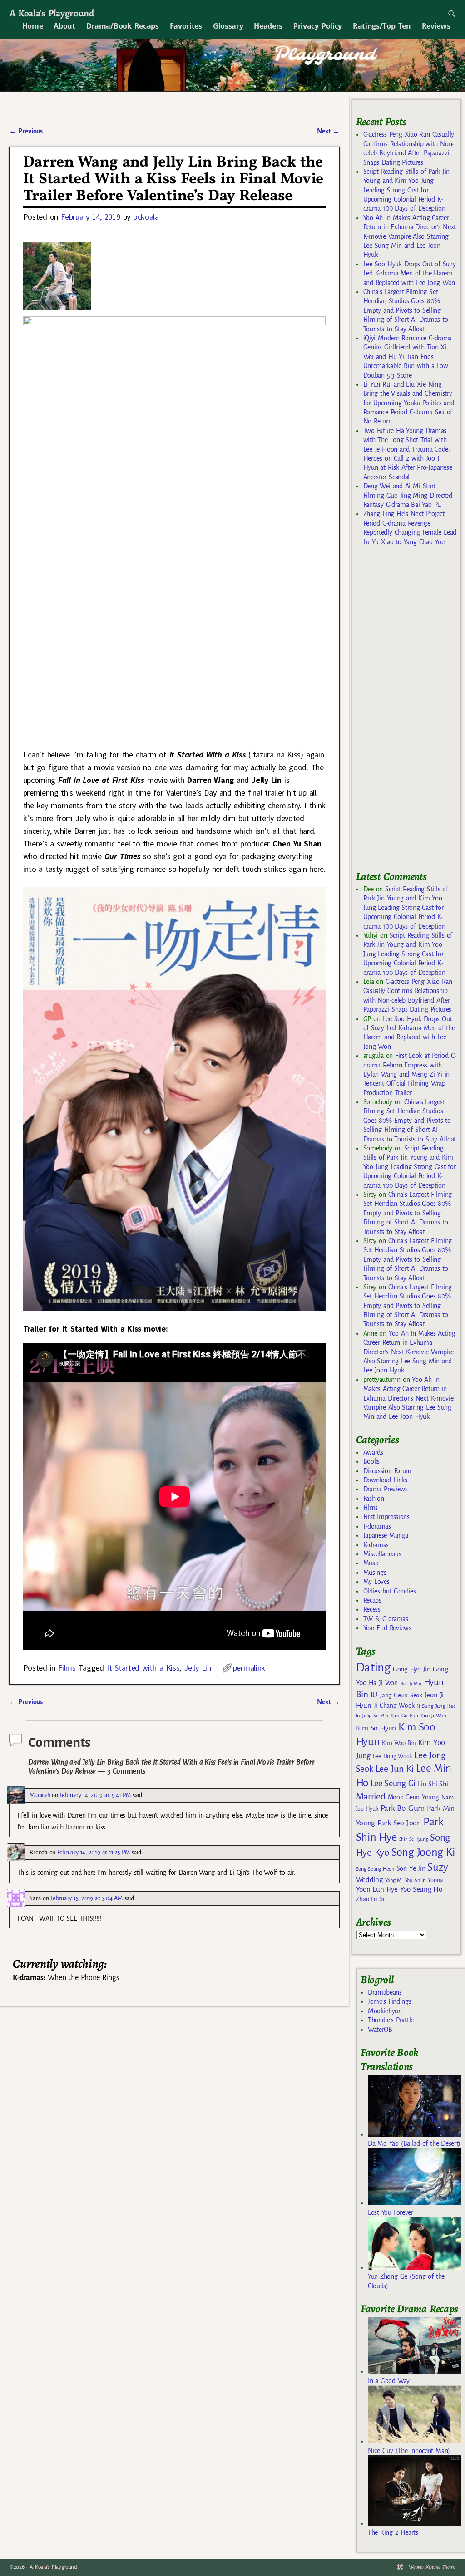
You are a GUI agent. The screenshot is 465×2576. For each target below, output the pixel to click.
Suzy (438, 1867)
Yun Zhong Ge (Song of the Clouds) (406, 2281)
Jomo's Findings (390, 2001)
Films (67, 1668)
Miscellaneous (382, 1554)
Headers (268, 26)
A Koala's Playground (52, 13)
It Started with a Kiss (143, 1668)
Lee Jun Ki (395, 1769)
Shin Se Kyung (414, 1839)
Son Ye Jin (411, 1868)
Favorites (186, 26)
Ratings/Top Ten (382, 26)
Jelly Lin (198, 1668)
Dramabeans (385, 1992)
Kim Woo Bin (399, 1743)
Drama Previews (386, 1489)
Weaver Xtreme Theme (432, 2567)
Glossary (228, 26)
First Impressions (386, 1517)
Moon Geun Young (413, 1797)
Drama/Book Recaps (123, 26)
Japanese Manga (386, 1535)
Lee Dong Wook (393, 1756)
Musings (375, 1573)
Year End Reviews (387, 1628)
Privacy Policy (318, 26)
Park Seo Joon (399, 1823)
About (64, 26)
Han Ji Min (411, 1684)
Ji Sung (425, 1706)
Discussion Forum (387, 1471)
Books (371, 1461)
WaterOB (380, 2030)
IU (374, 1695)
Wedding (369, 1880)
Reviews (436, 26)
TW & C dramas (386, 1619)
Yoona (435, 1880)
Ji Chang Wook (394, 1706)
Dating (373, 1668)
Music (371, 1563)
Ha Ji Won (383, 1683)
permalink (249, 1668)
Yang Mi (394, 1880)
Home (33, 26)
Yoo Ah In (415, 1880)
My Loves (376, 1582)
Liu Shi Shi (433, 1784)
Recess (372, 1609)
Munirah (40, 1795)
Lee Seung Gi (393, 1784)
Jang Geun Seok (401, 1695)
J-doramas (377, 1526)
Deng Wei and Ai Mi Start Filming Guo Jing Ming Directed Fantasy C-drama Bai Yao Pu (408, 495)
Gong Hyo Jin (412, 1669)
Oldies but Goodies (390, 1591)
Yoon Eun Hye (377, 1889)
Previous (26, 131)
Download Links (385, 1480)
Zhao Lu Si (370, 1899)
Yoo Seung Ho (421, 1889)
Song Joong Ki (423, 1852)
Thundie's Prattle (391, 2020)
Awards (373, 1452)
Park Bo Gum (403, 1808)
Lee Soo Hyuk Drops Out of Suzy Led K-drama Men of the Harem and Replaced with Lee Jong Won (410, 273)
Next (328, 131)
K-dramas (376, 1545)
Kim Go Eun (405, 1716)
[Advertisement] (411, 713)
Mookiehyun (385, 2011)
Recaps (372, 1600)
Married (371, 1796)
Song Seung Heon (375, 1869)
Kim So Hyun (376, 1728)
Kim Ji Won (433, 1716)
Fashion (374, 1499)
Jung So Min (375, 1716)
